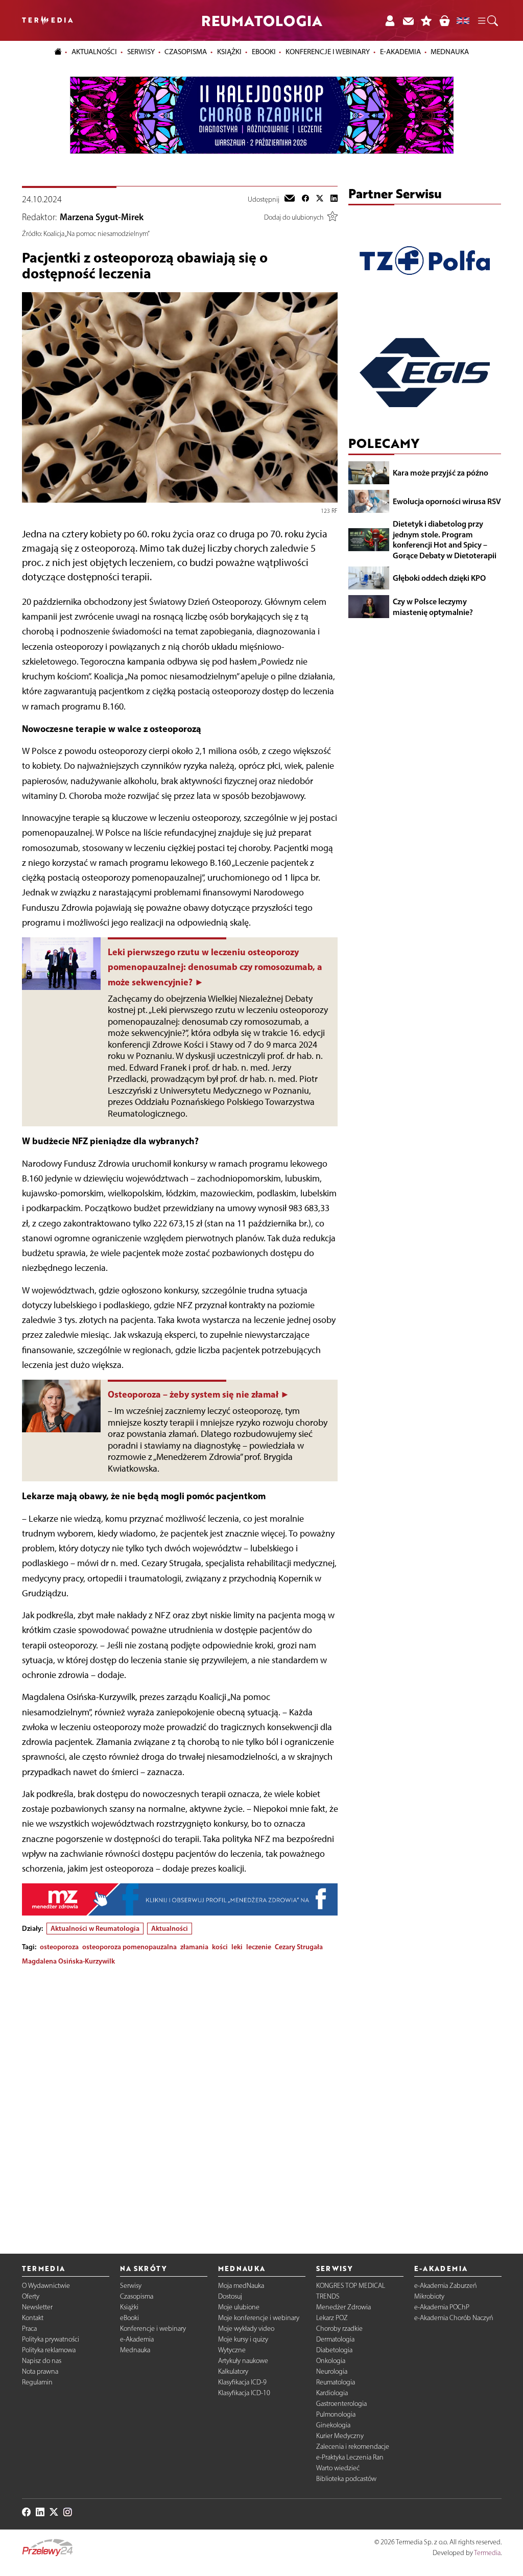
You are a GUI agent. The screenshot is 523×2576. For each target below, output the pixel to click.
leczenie (259, 1947)
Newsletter (37, 2307)
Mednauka (135, 2350)
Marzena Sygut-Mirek (102, 217)
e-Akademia (137, 2339)
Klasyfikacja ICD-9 (242, 2382)
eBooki (264, 52)
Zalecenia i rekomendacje (353, 2447)
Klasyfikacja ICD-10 (244, 2393)
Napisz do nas (42, 2361)
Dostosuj (230, 2296)
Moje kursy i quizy (243, 2339)
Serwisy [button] (141, 52)
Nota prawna (40, 2371)
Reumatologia (336, 2382)
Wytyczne (232, 2350)
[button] (487, 21)
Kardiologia (332, 2393)
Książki (229, 52)
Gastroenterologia (341, 2404)
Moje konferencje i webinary (259, 2318)
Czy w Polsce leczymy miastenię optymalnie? (433, 607)
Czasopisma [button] (186, 52)
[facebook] (305, 199)
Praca (29, 2329)
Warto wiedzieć (338, 2468)
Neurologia (332, 2371)
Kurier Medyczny (340, 2436)
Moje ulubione (239, 2307)
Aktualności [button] (94, 52)
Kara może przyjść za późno (441, 472)
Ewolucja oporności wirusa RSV (447, 501)
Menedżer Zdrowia (343, 2307)
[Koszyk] (444, 20)
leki (237, 1947)
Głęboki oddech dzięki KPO (439, 578)
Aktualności (170, 1928)
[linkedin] (334, 199)
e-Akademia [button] (400, 52)
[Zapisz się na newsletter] (408, 20)
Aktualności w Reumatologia (95, 1928)
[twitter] (320, 199)
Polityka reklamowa (49, 2350)
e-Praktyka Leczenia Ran (350, 2457)
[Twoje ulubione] (426, 20)
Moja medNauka (241, 2286)
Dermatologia (335, 2339)
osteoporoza (59, 1947)
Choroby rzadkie (339, 2329)
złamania (194, 1947)
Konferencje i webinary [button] (328, 52)
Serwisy (131, 2286)
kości (220, 1947)
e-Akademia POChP (442, 2307)
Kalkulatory (233, 2371)
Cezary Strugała (299, 1947)
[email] (290, 199)
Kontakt (33, 2318)
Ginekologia (333, 2425)
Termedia (487, 2553)
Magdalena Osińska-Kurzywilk (68, 1961)
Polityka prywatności (51, 2339)
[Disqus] (180, 2101)
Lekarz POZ (332, 2318)
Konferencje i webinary (153, 2329)
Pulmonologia (336, 2414)
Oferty (31, 2296)
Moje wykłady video (246, 2329)
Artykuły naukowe (243, 2361)
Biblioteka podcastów (346, 2479)
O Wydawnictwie (46, 2286)
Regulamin (37, 2382)
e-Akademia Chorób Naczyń (454, 2318)
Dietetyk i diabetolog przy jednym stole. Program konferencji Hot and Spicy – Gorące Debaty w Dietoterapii (445, 539)
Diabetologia (334, 2350)
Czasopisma (137, 2296)
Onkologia (331, 2361)
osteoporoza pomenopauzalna (129, 1947)
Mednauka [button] (450, 52)
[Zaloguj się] (390, 20)
